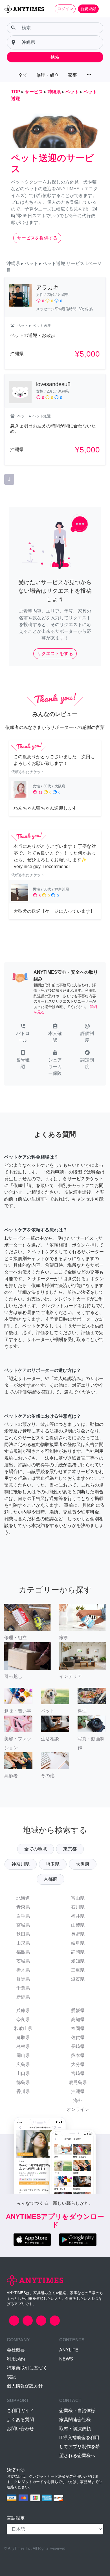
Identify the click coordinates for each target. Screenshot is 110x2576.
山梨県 (78, 1925)
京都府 (50, 1879)
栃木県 (23, 1970)
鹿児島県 (78, 2082)
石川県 (78, 1907)
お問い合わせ (20, 2429)
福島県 (23, 1952)
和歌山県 (23, 2028)
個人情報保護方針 (25, 2386)
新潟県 (23, 1997)
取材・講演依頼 (75, 2429)
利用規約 (16, 2359)
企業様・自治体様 (77, 2411)
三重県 (78, 1970)
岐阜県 (78, 1943)
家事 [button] (72, 75)
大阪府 (83, 1864)
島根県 (23, 2046)
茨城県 (23, 1961)
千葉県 (23, 1988)
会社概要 (16, 2350)
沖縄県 (78, 2091)
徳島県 (23, 2082)
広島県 (23, 2064)
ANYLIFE (69, 2350)
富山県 (78, 1898)
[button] (23, 1034)
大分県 (78, 2064)
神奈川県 (21, 1864)
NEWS (66, 2359)
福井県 (78, 1916)
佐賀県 (78, 2037)
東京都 (70, 1849)
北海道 (23, 1898)
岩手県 (23, 1916)
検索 (55, 57)
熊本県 (78, 2055)
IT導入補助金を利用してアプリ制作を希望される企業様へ (80, 2447)
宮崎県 (78, 2073)
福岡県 (78, 2028)
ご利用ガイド (20, 2411)
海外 (78, 2100)
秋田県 (23, 1934)
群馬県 (23, 1979)
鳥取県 (23, 2037)
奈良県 (23, 2019)
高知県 (78, 2019)
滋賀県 (78, 1979)
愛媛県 (78, 2010)
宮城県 (23, 1925)
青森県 (23, 1907)
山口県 (23, 2073)
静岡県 (78, 1952)
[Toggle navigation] (102, 9)
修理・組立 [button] (48, 75)
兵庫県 (23, 2010)
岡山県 (23, 2055)
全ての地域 (36, 1849)
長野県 (78, 1934)
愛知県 (78, 1961)
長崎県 (78, 2046)
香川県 (23, 2091)
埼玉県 (53, 1864)
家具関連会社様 (75, 2420)
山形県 (23, 1943)
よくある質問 (20, 2420)
